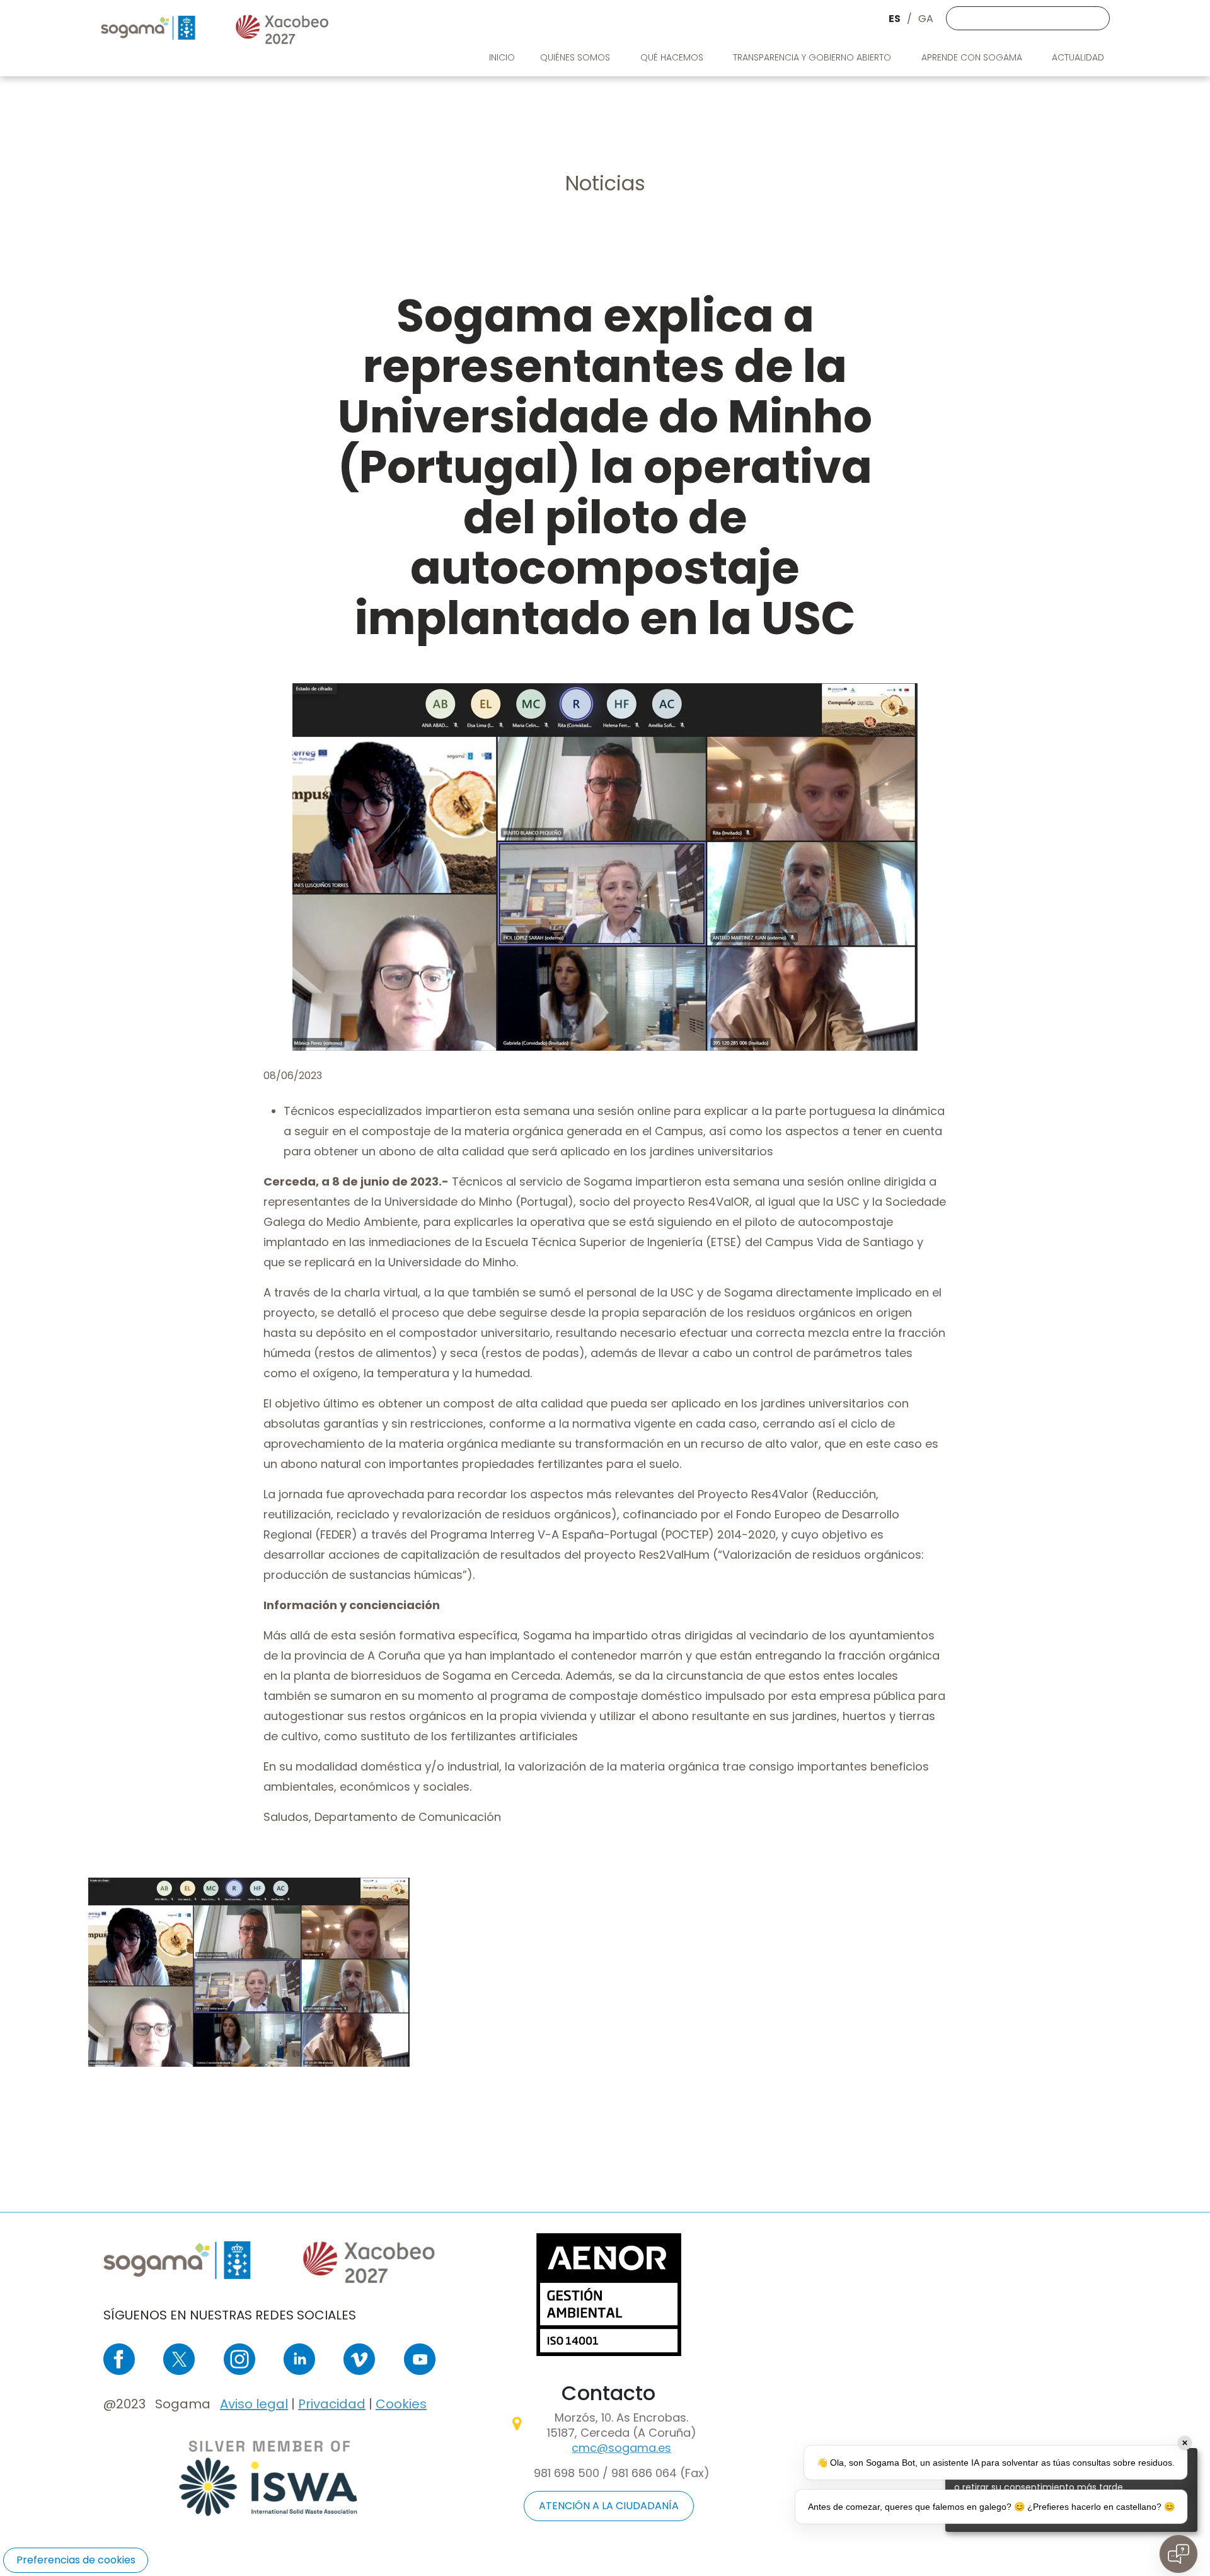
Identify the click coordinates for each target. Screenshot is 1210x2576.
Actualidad (1079, 57)
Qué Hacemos (673, 57)
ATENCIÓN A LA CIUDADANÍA (609, 2506)
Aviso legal (254, 2404)
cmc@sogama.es (621, 2448)
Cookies (401, 2404)
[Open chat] (1178, 2554)
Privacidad (332, 2404)
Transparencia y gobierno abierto (813, 57)
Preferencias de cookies (76, 2560)
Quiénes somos (576, 57)
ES (895, 19)
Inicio (502, 57)
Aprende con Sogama (973, 57)
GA (926, 19)
